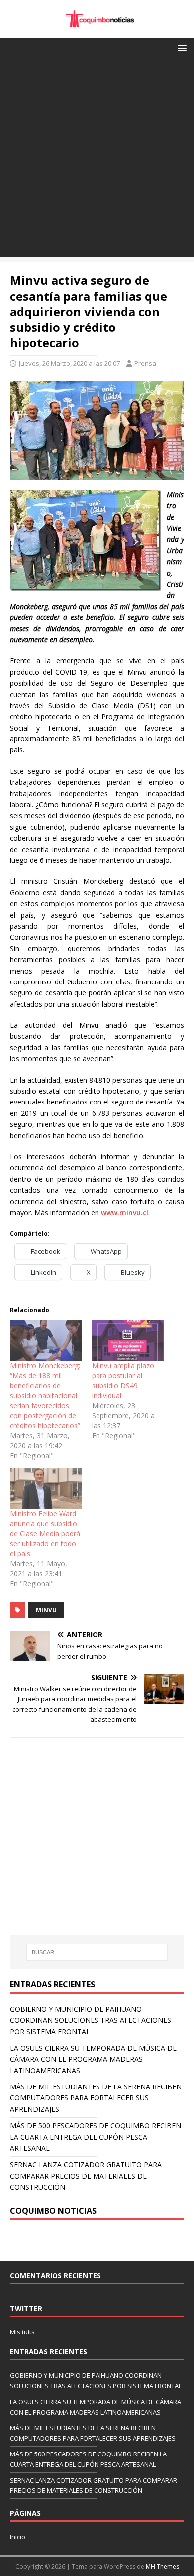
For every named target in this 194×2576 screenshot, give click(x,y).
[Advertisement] (97, 160)
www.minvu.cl (125, 1212)
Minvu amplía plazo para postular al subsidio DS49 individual (123, 1381)
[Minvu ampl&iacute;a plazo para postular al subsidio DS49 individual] (128, 1340)
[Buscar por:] (97, 1952)
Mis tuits (22, 2332)
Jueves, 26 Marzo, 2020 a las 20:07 (69, 363)
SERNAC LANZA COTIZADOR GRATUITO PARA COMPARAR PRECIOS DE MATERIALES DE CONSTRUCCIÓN (86, 2176)
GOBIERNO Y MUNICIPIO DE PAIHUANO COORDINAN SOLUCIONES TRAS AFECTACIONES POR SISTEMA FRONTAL (91, 2020)
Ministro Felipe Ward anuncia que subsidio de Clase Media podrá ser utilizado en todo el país (45, 1533)
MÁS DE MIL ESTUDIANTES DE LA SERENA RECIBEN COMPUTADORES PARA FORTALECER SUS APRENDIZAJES (96, 2098)
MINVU (46, 1610)
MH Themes (162, 2566)
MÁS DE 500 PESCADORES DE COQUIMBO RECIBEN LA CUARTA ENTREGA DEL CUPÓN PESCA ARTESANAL (96, 2137)
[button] (180, 48)
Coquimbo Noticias (53, 2211)
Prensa (145, 363)
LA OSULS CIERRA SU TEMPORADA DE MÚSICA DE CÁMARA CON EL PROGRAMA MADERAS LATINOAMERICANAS (93, 2059)
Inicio (18, 2537)
